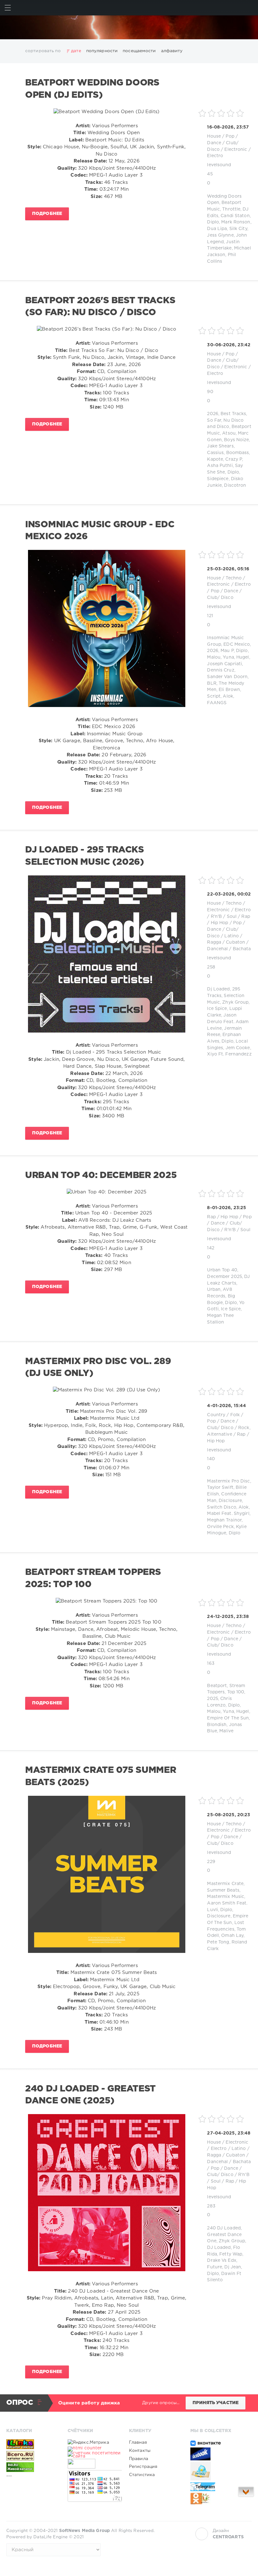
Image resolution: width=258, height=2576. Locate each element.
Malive (226, 1731)
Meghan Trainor (224, 1520)
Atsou (229, 433)
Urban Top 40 (222, 1270)
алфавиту (172, 51)
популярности (102, 51)
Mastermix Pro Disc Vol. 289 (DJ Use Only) (98, 1367)
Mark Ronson (236, 222)
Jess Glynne (220, 235)
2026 (213, 414)
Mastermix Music (226, 1897)
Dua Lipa (217, 229)
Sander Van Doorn (227, 677)
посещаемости (139, 51)
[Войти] (250, 8)
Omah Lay (232, 1936)
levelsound (219, 165)
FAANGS (217, 703)
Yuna (228, 657)
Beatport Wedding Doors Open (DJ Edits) (92, 89)
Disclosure (230, 1501)
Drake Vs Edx (222, 2261)
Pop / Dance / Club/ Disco (223, 143)
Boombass (238, 453)
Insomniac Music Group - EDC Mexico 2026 (100, 531)
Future (215, 2267)
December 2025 (224, 1277)
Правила (139, 2459)
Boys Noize (236, 440)
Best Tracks (233, 414)
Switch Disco (222, 1507)
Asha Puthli (220, 466)
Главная (138, 2442)
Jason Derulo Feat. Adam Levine (228, 1022)
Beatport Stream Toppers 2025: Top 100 (93, 1578)
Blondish (217, 1725)
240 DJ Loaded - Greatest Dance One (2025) (90, 2095)
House (214, 136)
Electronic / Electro (229, 584)
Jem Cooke (238, 1048)
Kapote (215, 459)
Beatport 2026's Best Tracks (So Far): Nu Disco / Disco (100, 307)
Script (214, 696)
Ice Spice (217, 1009)
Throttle (231, 209)
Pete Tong (218, 1942)
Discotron (235, 485)
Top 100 (236, 1692)
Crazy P (234, 459)
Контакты (140, 2451)
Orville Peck (220, 1527)
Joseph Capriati (224, 664)
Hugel (243, 657)
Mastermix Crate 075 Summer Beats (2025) (101, 1776)
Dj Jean (233, 2267)
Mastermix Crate (225, 1884)
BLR (212, 683)
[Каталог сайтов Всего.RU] (33, 2456)
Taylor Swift (220, 1488)
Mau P (227, 651)
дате (76, 51)
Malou (214, 657)
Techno (234, 578)
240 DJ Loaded (224, 2228)
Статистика (142, 2475)
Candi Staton (235, 216)
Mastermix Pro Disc (228, 1481)
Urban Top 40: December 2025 (101, 1176)
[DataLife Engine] (129, 27)
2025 (212, 1699)
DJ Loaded (219, 2248)
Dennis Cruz (221, 670)
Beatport (217, 1686)
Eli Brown (229, 690)
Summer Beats (223, 1890)
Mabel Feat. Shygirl (228, 1514)
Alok (228, 696)
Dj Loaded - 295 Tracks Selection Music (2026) (85, 856)
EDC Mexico (237, 644)
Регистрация (143, 2467)
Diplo (213, 222)
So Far (214, 420)
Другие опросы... (161, 2403)
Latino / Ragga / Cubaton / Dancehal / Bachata (229, 943)
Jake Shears (220, 446)
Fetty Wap (231, 2254)
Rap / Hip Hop (223, 1217)
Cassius (215, 453)
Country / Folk (223, 1415)
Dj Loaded (218, 989)
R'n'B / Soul (224, 917)
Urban (214, 1290)
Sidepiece (218, 479)
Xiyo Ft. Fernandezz (229, 1054)
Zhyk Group (235, 1002)
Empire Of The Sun (228, 1718)
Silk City (238, 229)
